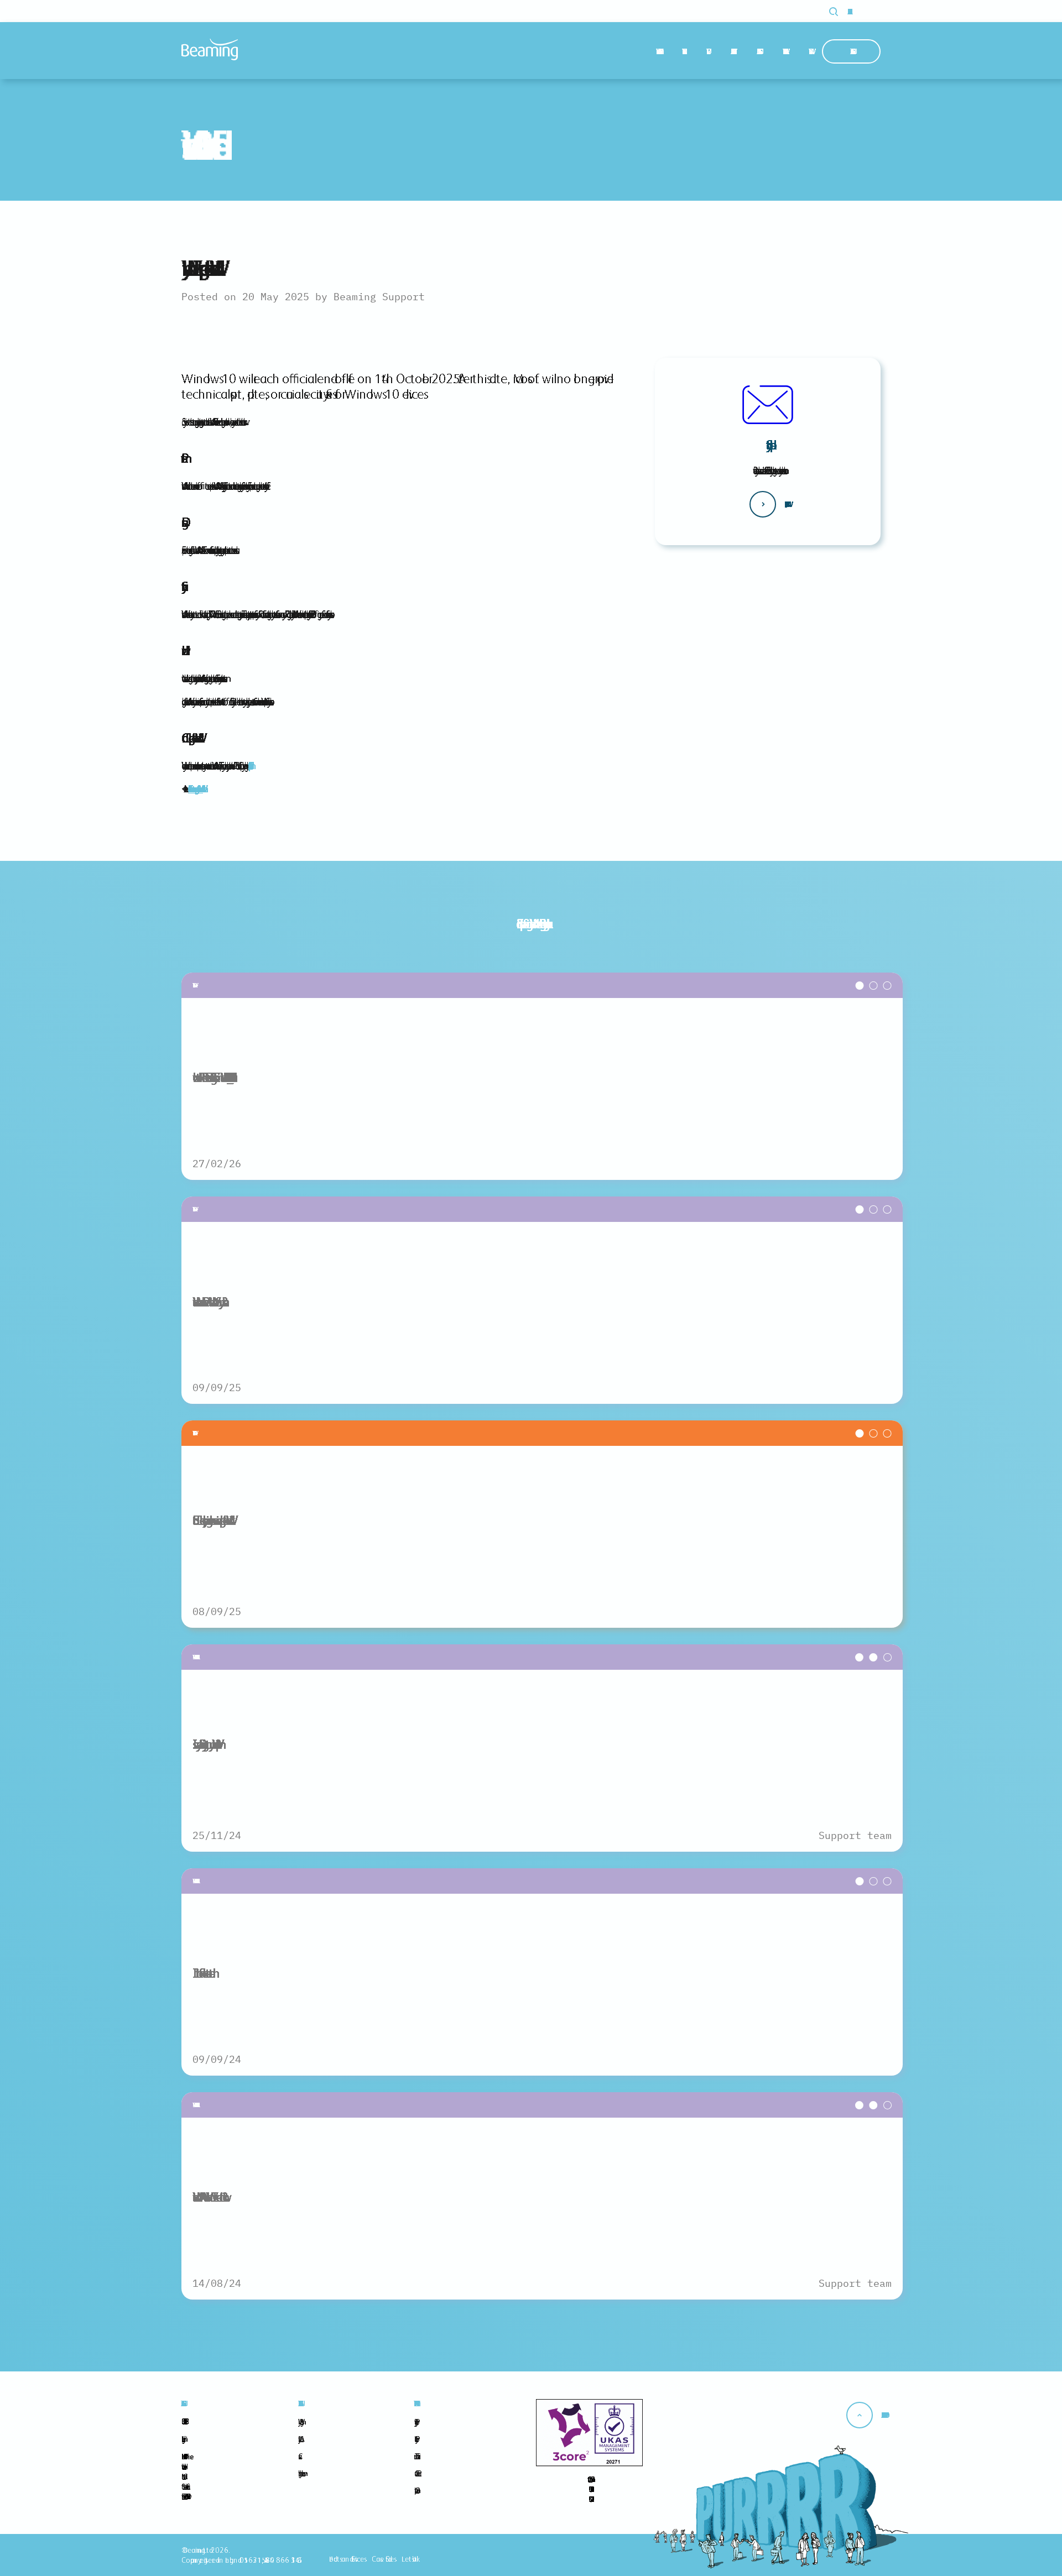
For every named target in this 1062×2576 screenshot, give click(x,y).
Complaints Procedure (415, 2490)
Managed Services (732, 51)
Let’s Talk (409, 2559)
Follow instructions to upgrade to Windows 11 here (196, 789)
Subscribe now (785, 504)
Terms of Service (416, 2456)
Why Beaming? (657, 51)
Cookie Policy (415, 2439)
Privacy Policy (415, 2422)
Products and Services (347, 2559)
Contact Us (851, 51)
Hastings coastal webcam (300, 2473)
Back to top (883, 2415)
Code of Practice (416, 2473)
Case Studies (758, 51)
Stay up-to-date (768, 445)
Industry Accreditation (299, 2439)
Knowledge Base (784, 51)
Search (840, 12)
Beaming (210, 49)
